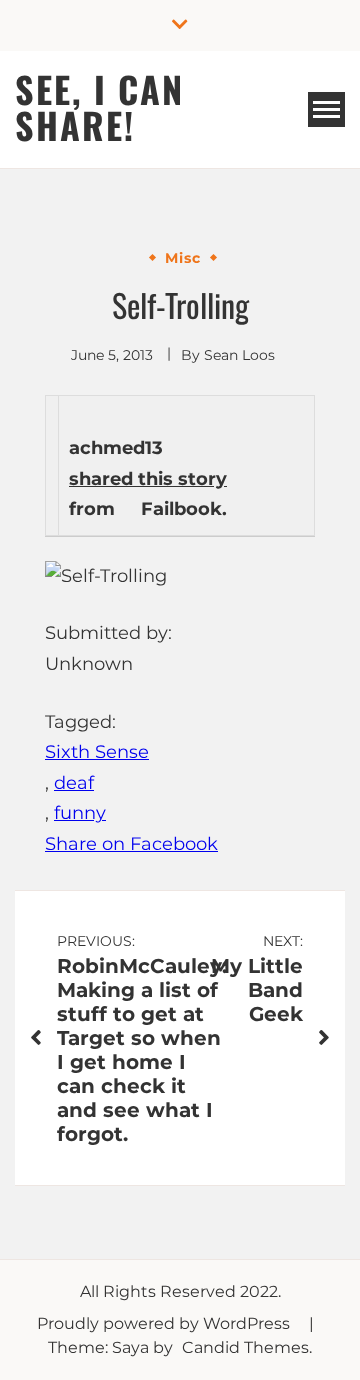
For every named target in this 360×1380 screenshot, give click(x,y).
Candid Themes (245, 1347)
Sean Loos (239, 355)
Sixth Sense (97, 752)
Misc (183, 258)
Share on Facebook (131, 844)
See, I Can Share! (99, 106)
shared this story (148, 479)
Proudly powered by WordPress (165, 1323)
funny (80, 813)
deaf (74, 783)
